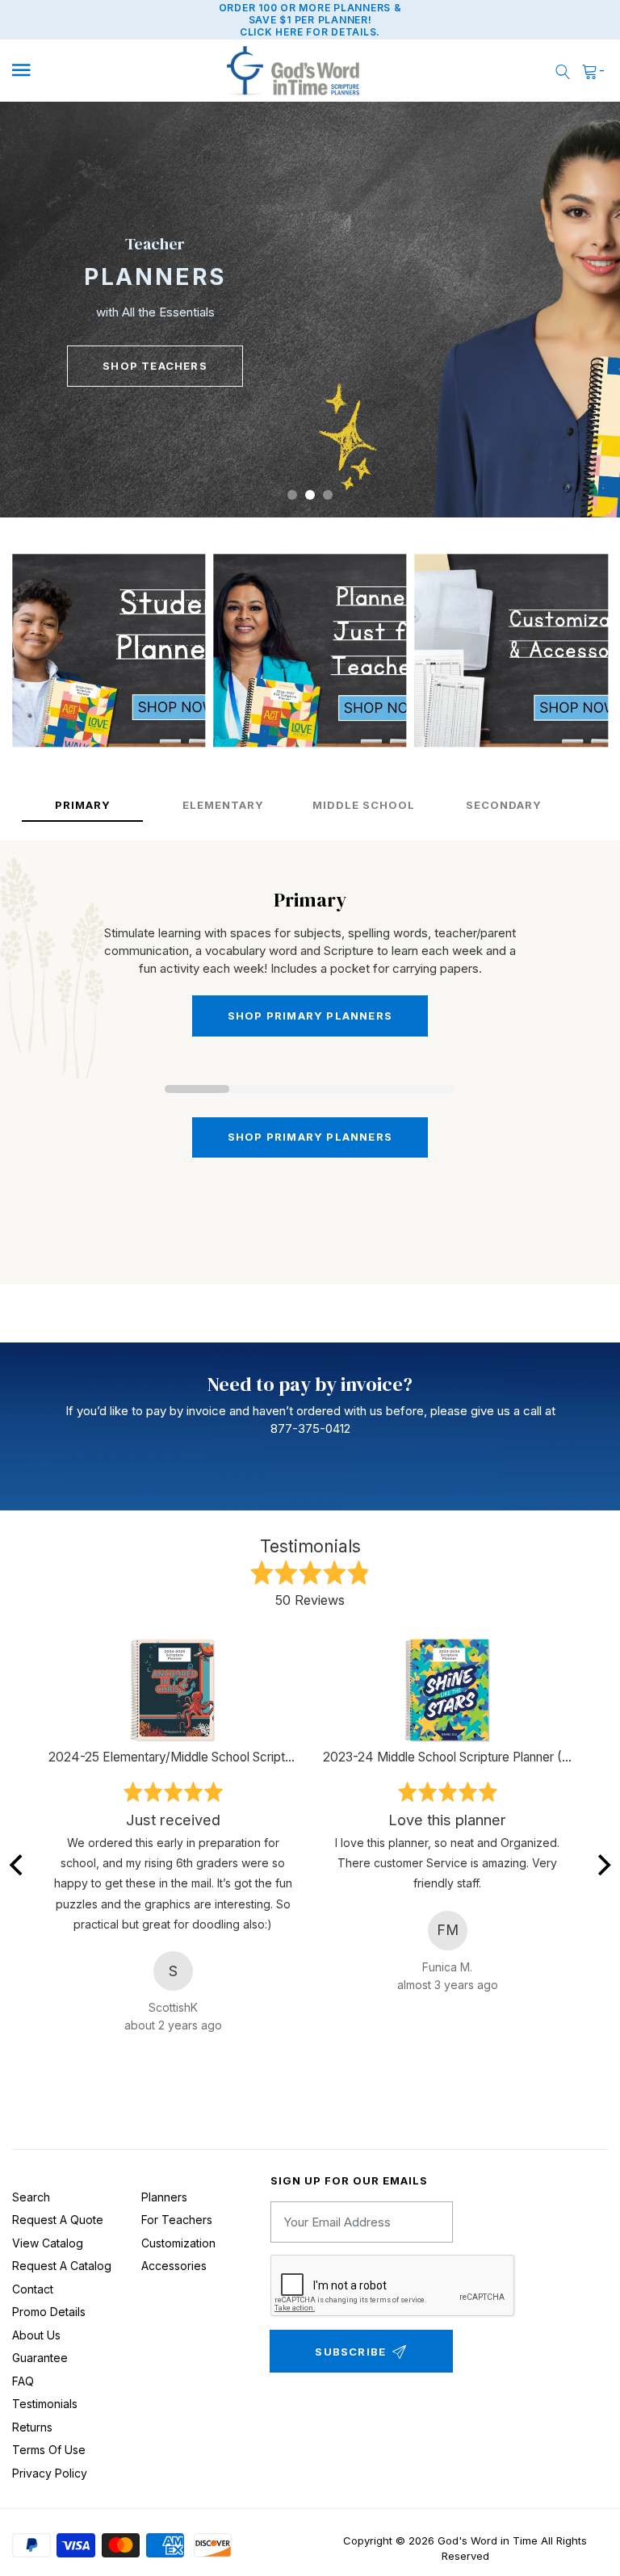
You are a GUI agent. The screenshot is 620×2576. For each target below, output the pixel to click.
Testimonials (45, 2404)
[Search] (563, 71)
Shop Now (155, 350)
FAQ (23, 2381)
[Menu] (83, 71)
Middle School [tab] (364, 805)
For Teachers (177, 2220)
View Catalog (48, 2243)
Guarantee (40, 2358)
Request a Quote (58, 2220)
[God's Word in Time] (293, 71)
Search (31, 2197)
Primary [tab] (83, 805)
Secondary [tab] (504, 805)
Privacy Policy (50, 2473)
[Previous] (18, 1865)
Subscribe (350, 2352)
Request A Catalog (62, 2266)
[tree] (310, 310)
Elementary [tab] (223, 805)
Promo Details (49, 2312)
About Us (36, 2335)
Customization (178, 2243)
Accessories (174, 2266)
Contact (33, 2289)
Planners (164, 2197)
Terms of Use (49, 2450)
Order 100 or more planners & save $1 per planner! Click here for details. (310, 20)
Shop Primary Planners (310, 1137)
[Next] (602, 1865)
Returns (32, 2427)
